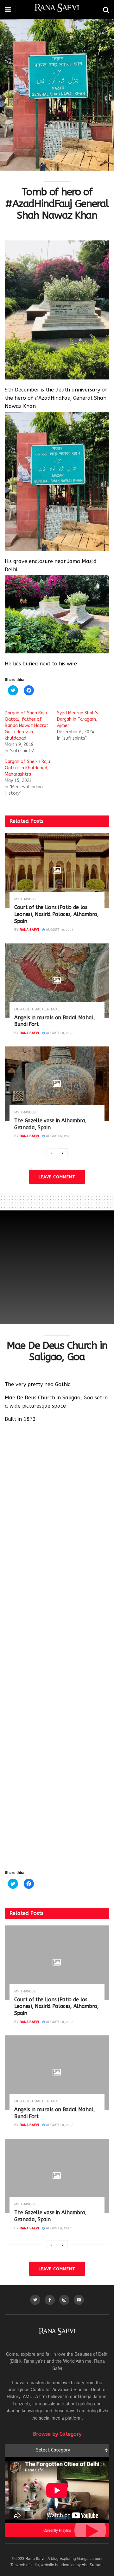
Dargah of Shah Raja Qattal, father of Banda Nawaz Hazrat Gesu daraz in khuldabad (27, 726)
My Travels (25, 899)
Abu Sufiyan (92, 2564)
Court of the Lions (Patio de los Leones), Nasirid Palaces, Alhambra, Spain (57, 914)
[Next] (63, 1153)
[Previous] (51, 1153)
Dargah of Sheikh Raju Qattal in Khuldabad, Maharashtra (27, 768)
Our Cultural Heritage (37, 1009)
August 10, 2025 (59, 930)
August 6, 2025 (58, 1136)
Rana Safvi (29, 930)
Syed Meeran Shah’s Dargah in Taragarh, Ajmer (78, 719)
